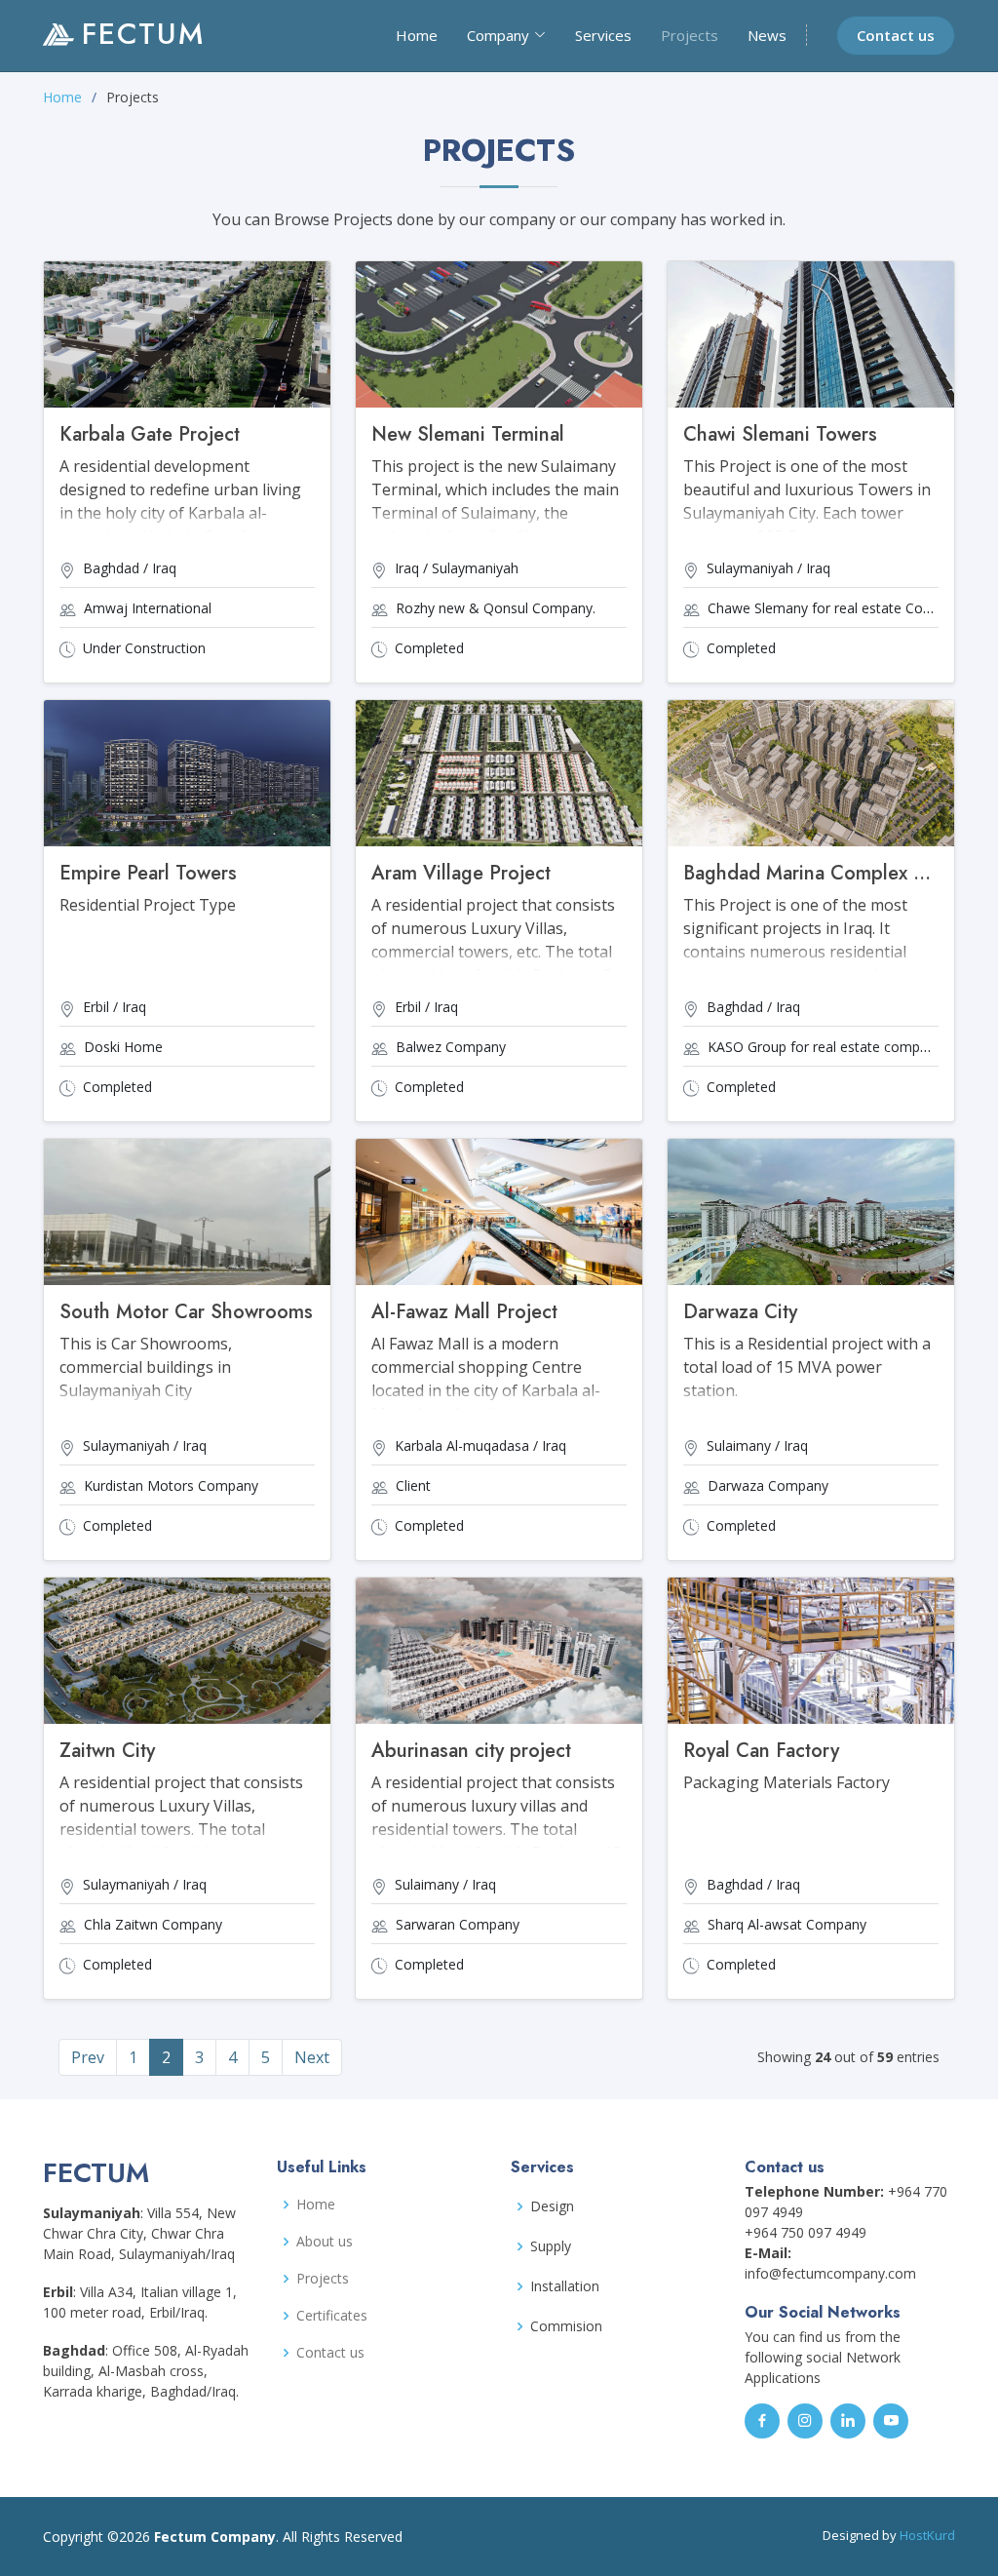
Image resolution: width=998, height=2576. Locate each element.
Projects (690, 35)
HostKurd (927, 2535)
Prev (88, 2057)
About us (325, 2242)
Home (417, 35)
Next (312, 2057)
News (767, 35)
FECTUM (143, 34)
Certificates (332, 2316)
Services (603, 35)
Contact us (896, 35)
